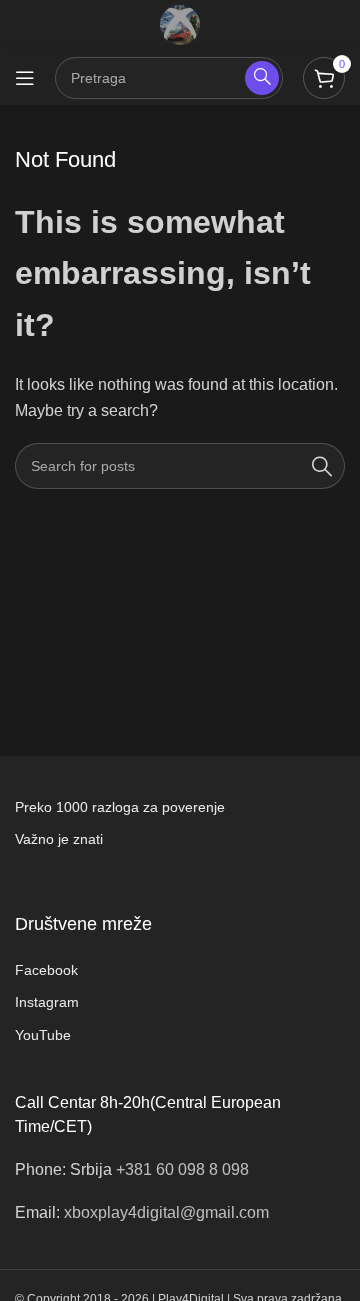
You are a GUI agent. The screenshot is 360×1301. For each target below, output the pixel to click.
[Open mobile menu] (25, 78)
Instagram (47, 1002)
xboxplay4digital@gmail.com (166, 1212)
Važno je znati (59, 839)
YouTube (43, 1035)
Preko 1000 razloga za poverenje (120, 807)
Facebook (46, 970)
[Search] (322, 466)
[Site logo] (180, 23)
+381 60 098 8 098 (182, 1169)
